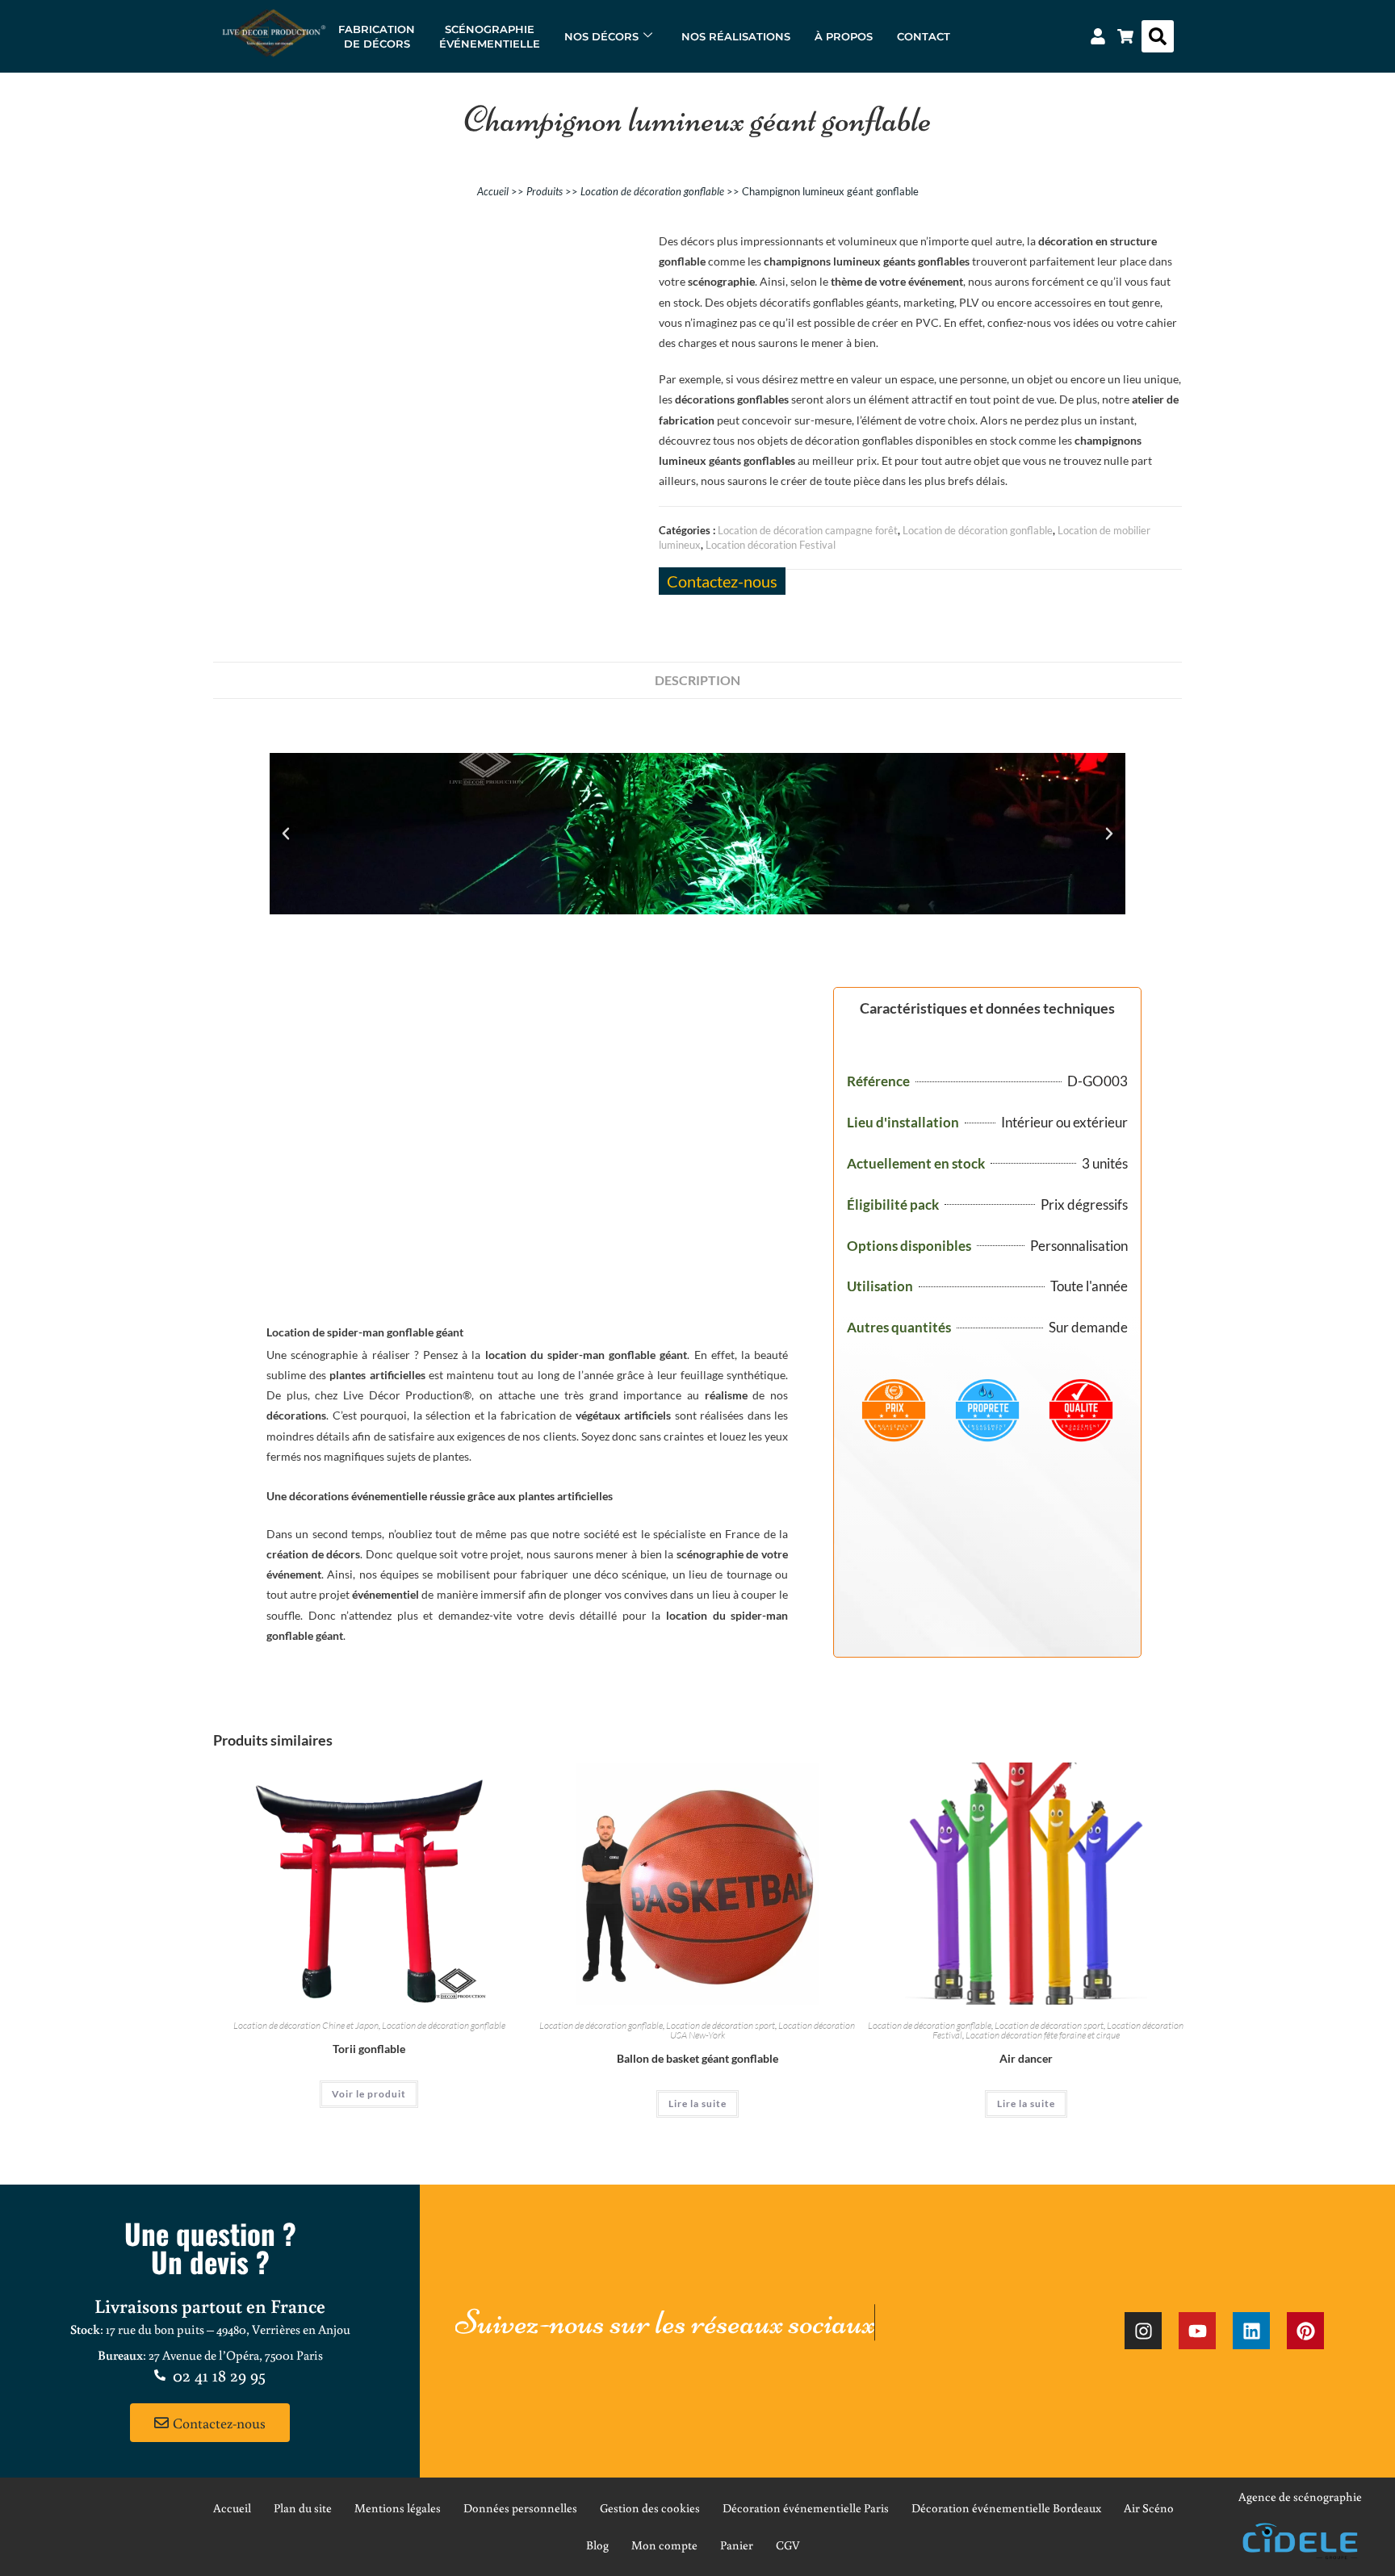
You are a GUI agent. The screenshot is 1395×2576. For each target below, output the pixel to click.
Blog (597, 2545)
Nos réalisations (736, 36)
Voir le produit (369, 2094)
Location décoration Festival (771, 545)
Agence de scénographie (1300, 2497)
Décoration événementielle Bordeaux (1006, 2508)
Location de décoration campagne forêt (808, 530)
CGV (788, 2545)
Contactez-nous (722, 581)
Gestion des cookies (650, 2508)
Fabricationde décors (377, 36)
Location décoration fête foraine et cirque (1043, 2035)
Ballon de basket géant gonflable (697, 2058)
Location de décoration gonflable (652, 191)
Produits (545, 191)
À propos (844, 36)
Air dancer (1026, 2058)
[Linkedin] (1251, 2331)
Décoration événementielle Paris (806, 2508)
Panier (737, 2545)
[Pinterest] (1305, 2331)
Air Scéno (1149, 2508)
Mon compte (664, 2545)
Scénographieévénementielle (490, 36)
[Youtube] (1197, 2331)
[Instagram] (1143, 2331)
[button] (1158, 36)
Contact (924, 36)
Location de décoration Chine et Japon (306, 2025)
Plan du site (303, 2508)
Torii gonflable (369, 2049)
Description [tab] (697, 680)
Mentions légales (398, 2508)
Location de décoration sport (721, 2025)
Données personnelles (520, 2508)
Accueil (493, 191)
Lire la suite (697, 2103)
